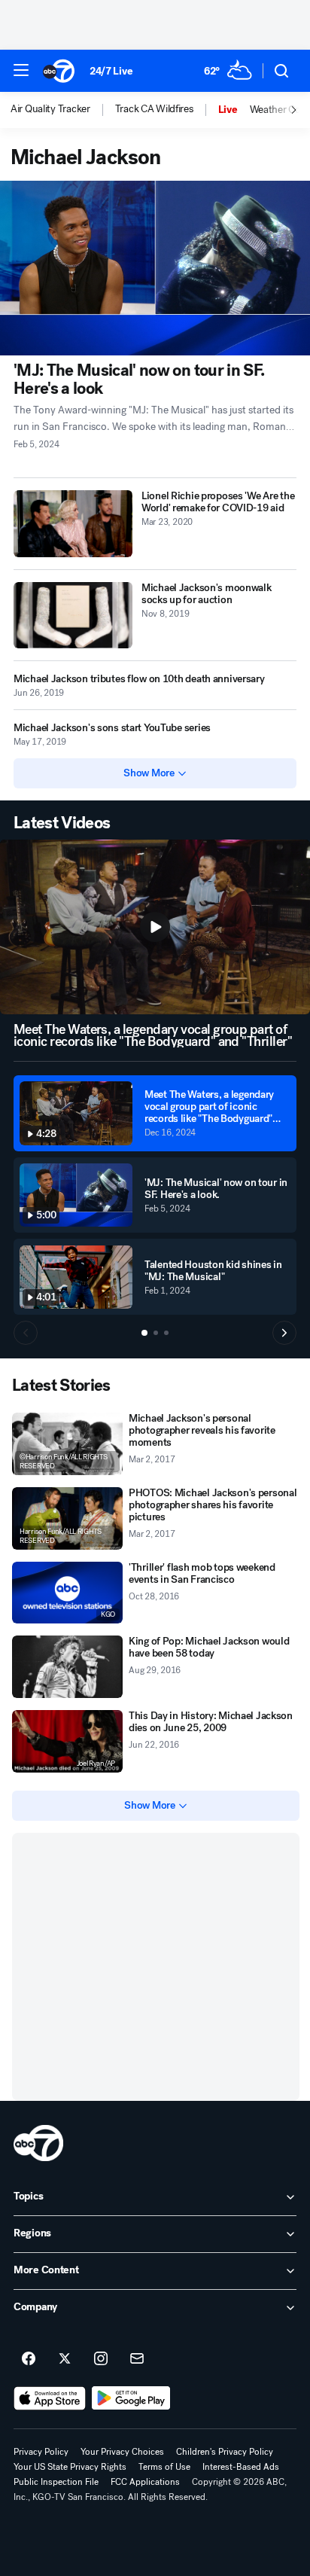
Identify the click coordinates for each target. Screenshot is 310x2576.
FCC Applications (145, 2482)
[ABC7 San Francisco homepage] (59, 71)
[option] (63, 110)
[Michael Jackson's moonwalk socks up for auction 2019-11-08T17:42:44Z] (73, 616)
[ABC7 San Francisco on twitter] (65, 2359)
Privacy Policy (41, 2452)
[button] (21, 70)
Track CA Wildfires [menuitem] (154, 109)
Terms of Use (164, 2467)
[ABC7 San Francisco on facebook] (29, 2359)
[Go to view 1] (144, 1333)
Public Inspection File (56, 2482)
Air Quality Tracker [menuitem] (50, 109)
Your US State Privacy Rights (70, 2467)
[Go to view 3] (166, 1333)
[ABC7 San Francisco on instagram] (101, 2359)
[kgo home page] (38, 2143)
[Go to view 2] (156, 1333)
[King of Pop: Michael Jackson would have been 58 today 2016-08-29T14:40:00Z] (67, 1667)
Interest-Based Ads (241, 2467)
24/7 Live (111, 71)
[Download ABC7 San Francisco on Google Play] (131, 2398)
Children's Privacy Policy (225, 2452)
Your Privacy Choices (122, 2452)
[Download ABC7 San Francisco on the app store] (50, 2398)
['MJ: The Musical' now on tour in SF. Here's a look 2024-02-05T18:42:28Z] (155, 268)
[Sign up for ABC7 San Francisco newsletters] (137, 2359)
